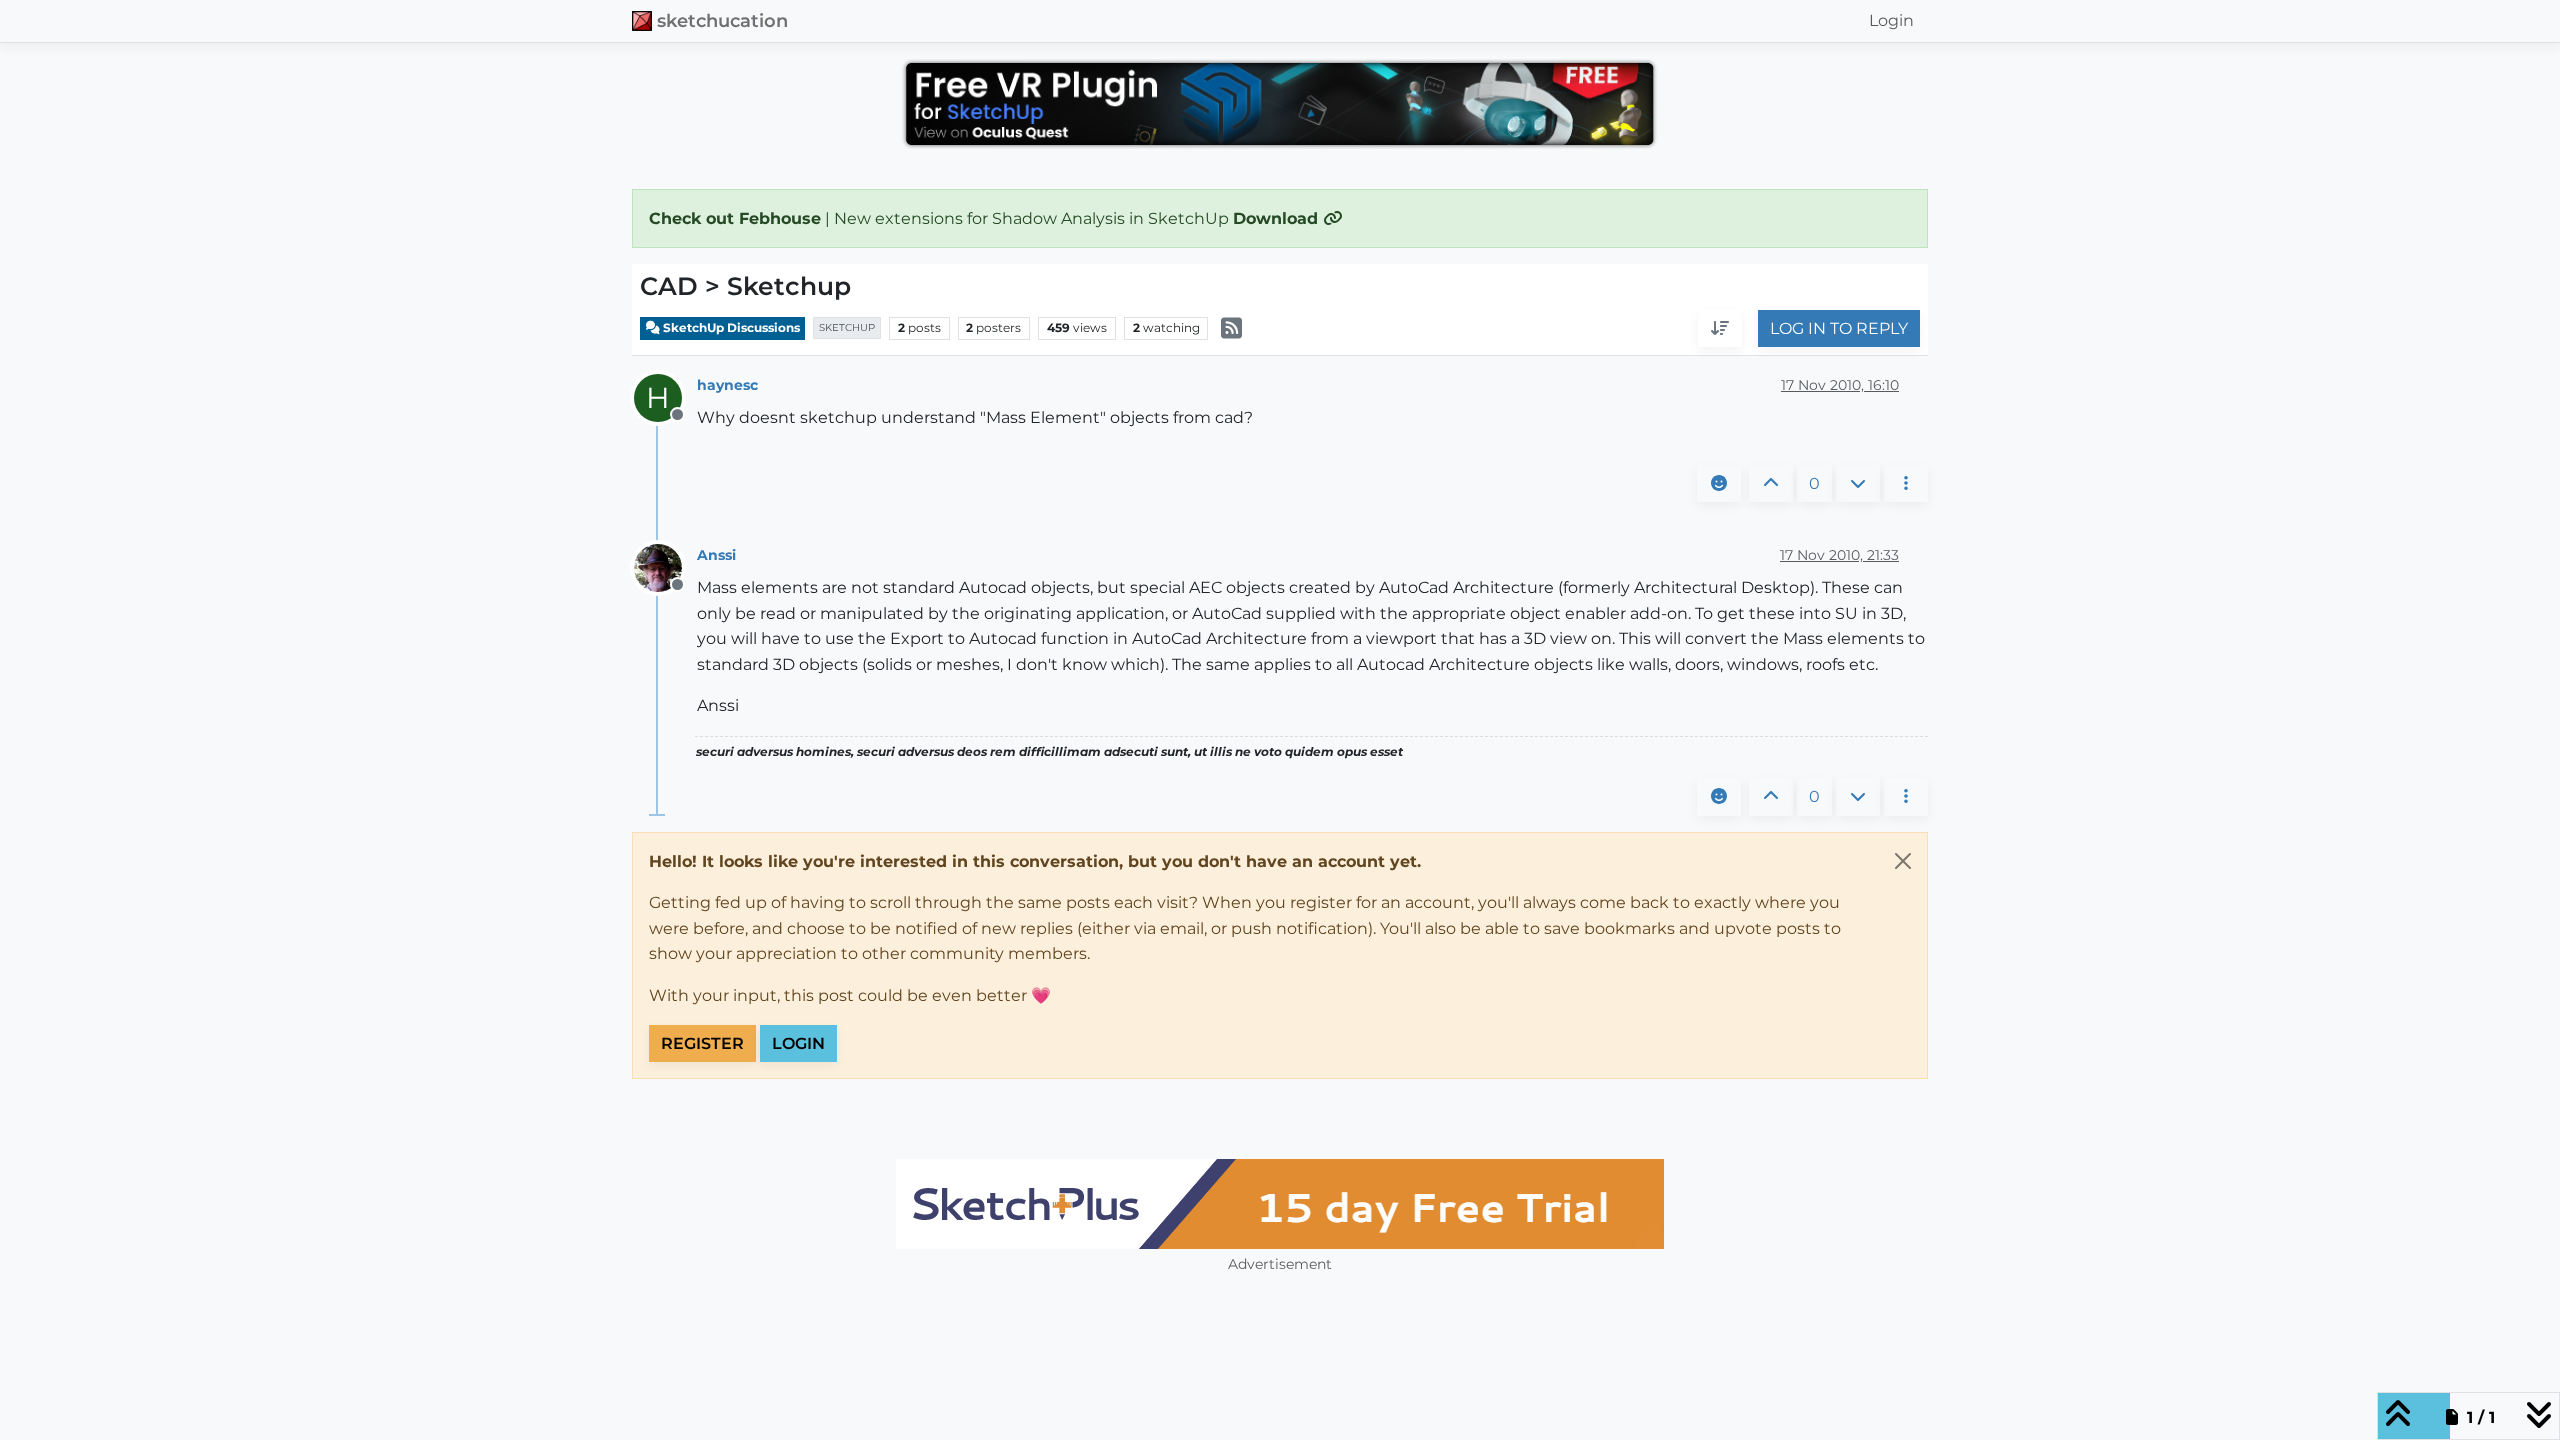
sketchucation (722, 20)
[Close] (1903, 861)
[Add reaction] (1719, 484)
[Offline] (665, 567)
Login (798, 1043)
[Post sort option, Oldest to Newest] (1720, 329)
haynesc (727, 385)
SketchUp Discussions (730, 327)
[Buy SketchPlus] (1280, 1204)
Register (702, 1043)
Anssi (716, 555)
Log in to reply (1839, 328)
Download (1278, 218)
